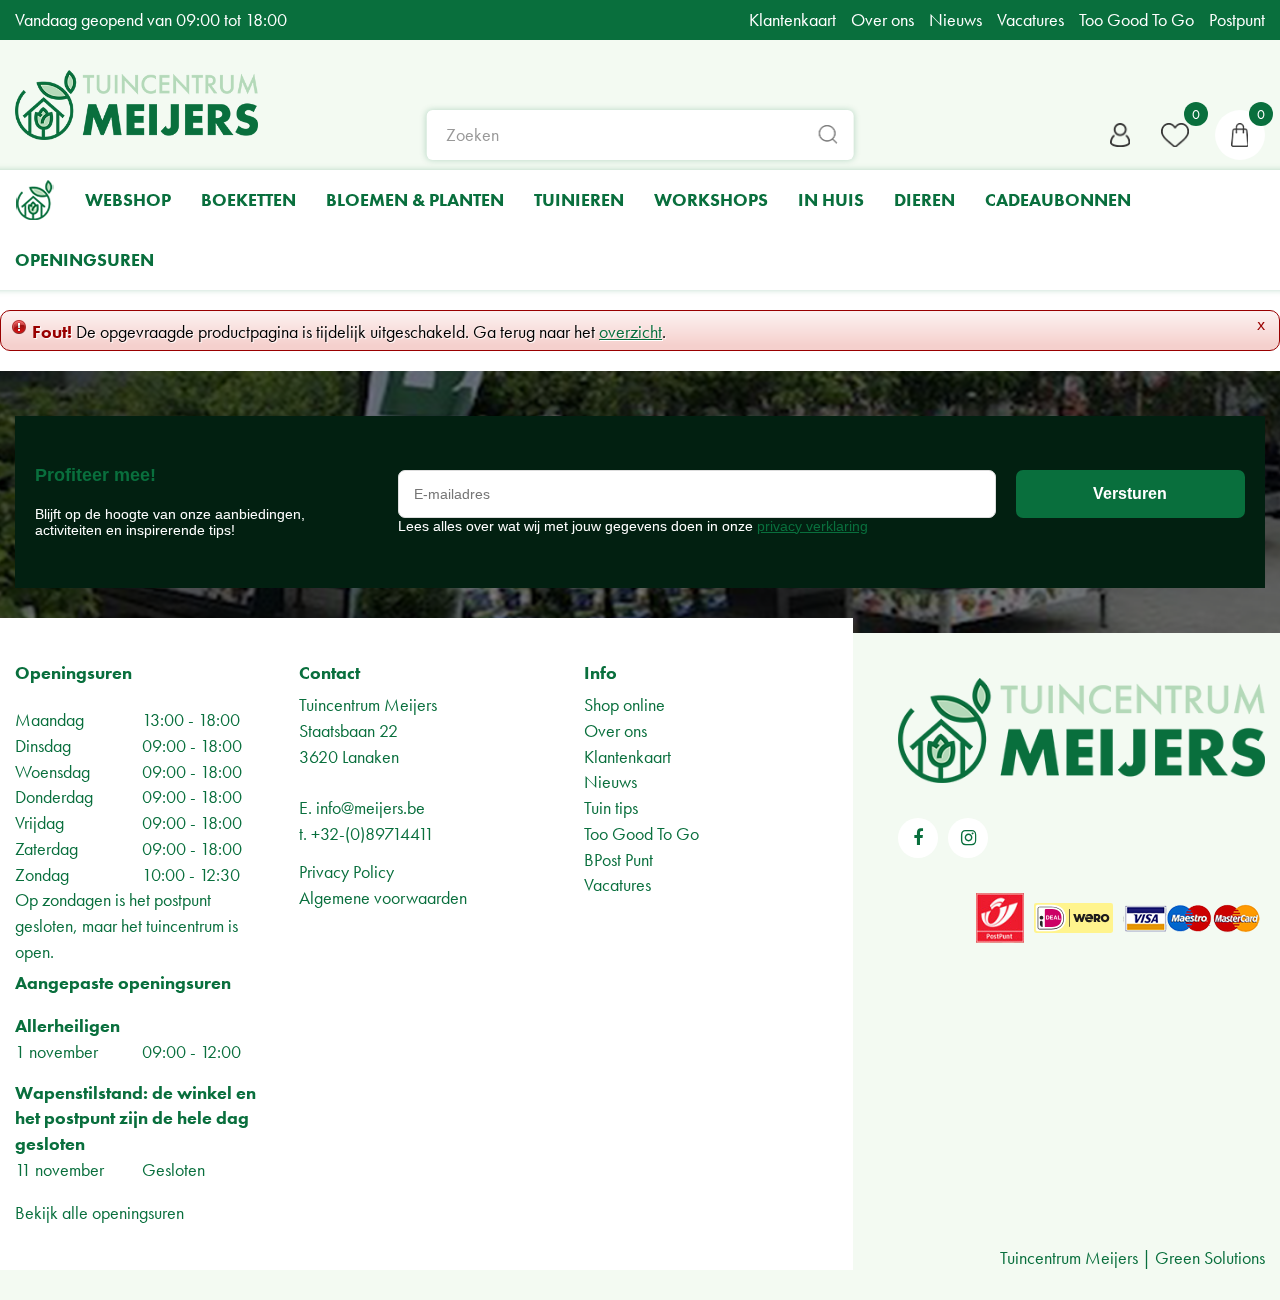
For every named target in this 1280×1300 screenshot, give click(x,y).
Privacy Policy (346, 871)
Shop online (624, 704)
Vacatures (617, 884)
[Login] (1120, 135)
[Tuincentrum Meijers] (136, 105)
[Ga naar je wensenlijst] (1175, 135)
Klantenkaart (627, 756)
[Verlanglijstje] (1175, 135)
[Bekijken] (1240, 135)
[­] (918, 838)
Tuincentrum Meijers (368, 704)
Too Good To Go (641, 833)
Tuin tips (611, 807)
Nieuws (610, 781)
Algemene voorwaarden (383, 897)
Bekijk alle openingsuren (99, 1212)
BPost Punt (618, 859)
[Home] (35, 200)
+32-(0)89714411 (372, 833)
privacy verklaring (812, 526)
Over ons (615, 730)
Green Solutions (1210, 1257)
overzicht (630, 331)
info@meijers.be (370, 807)
